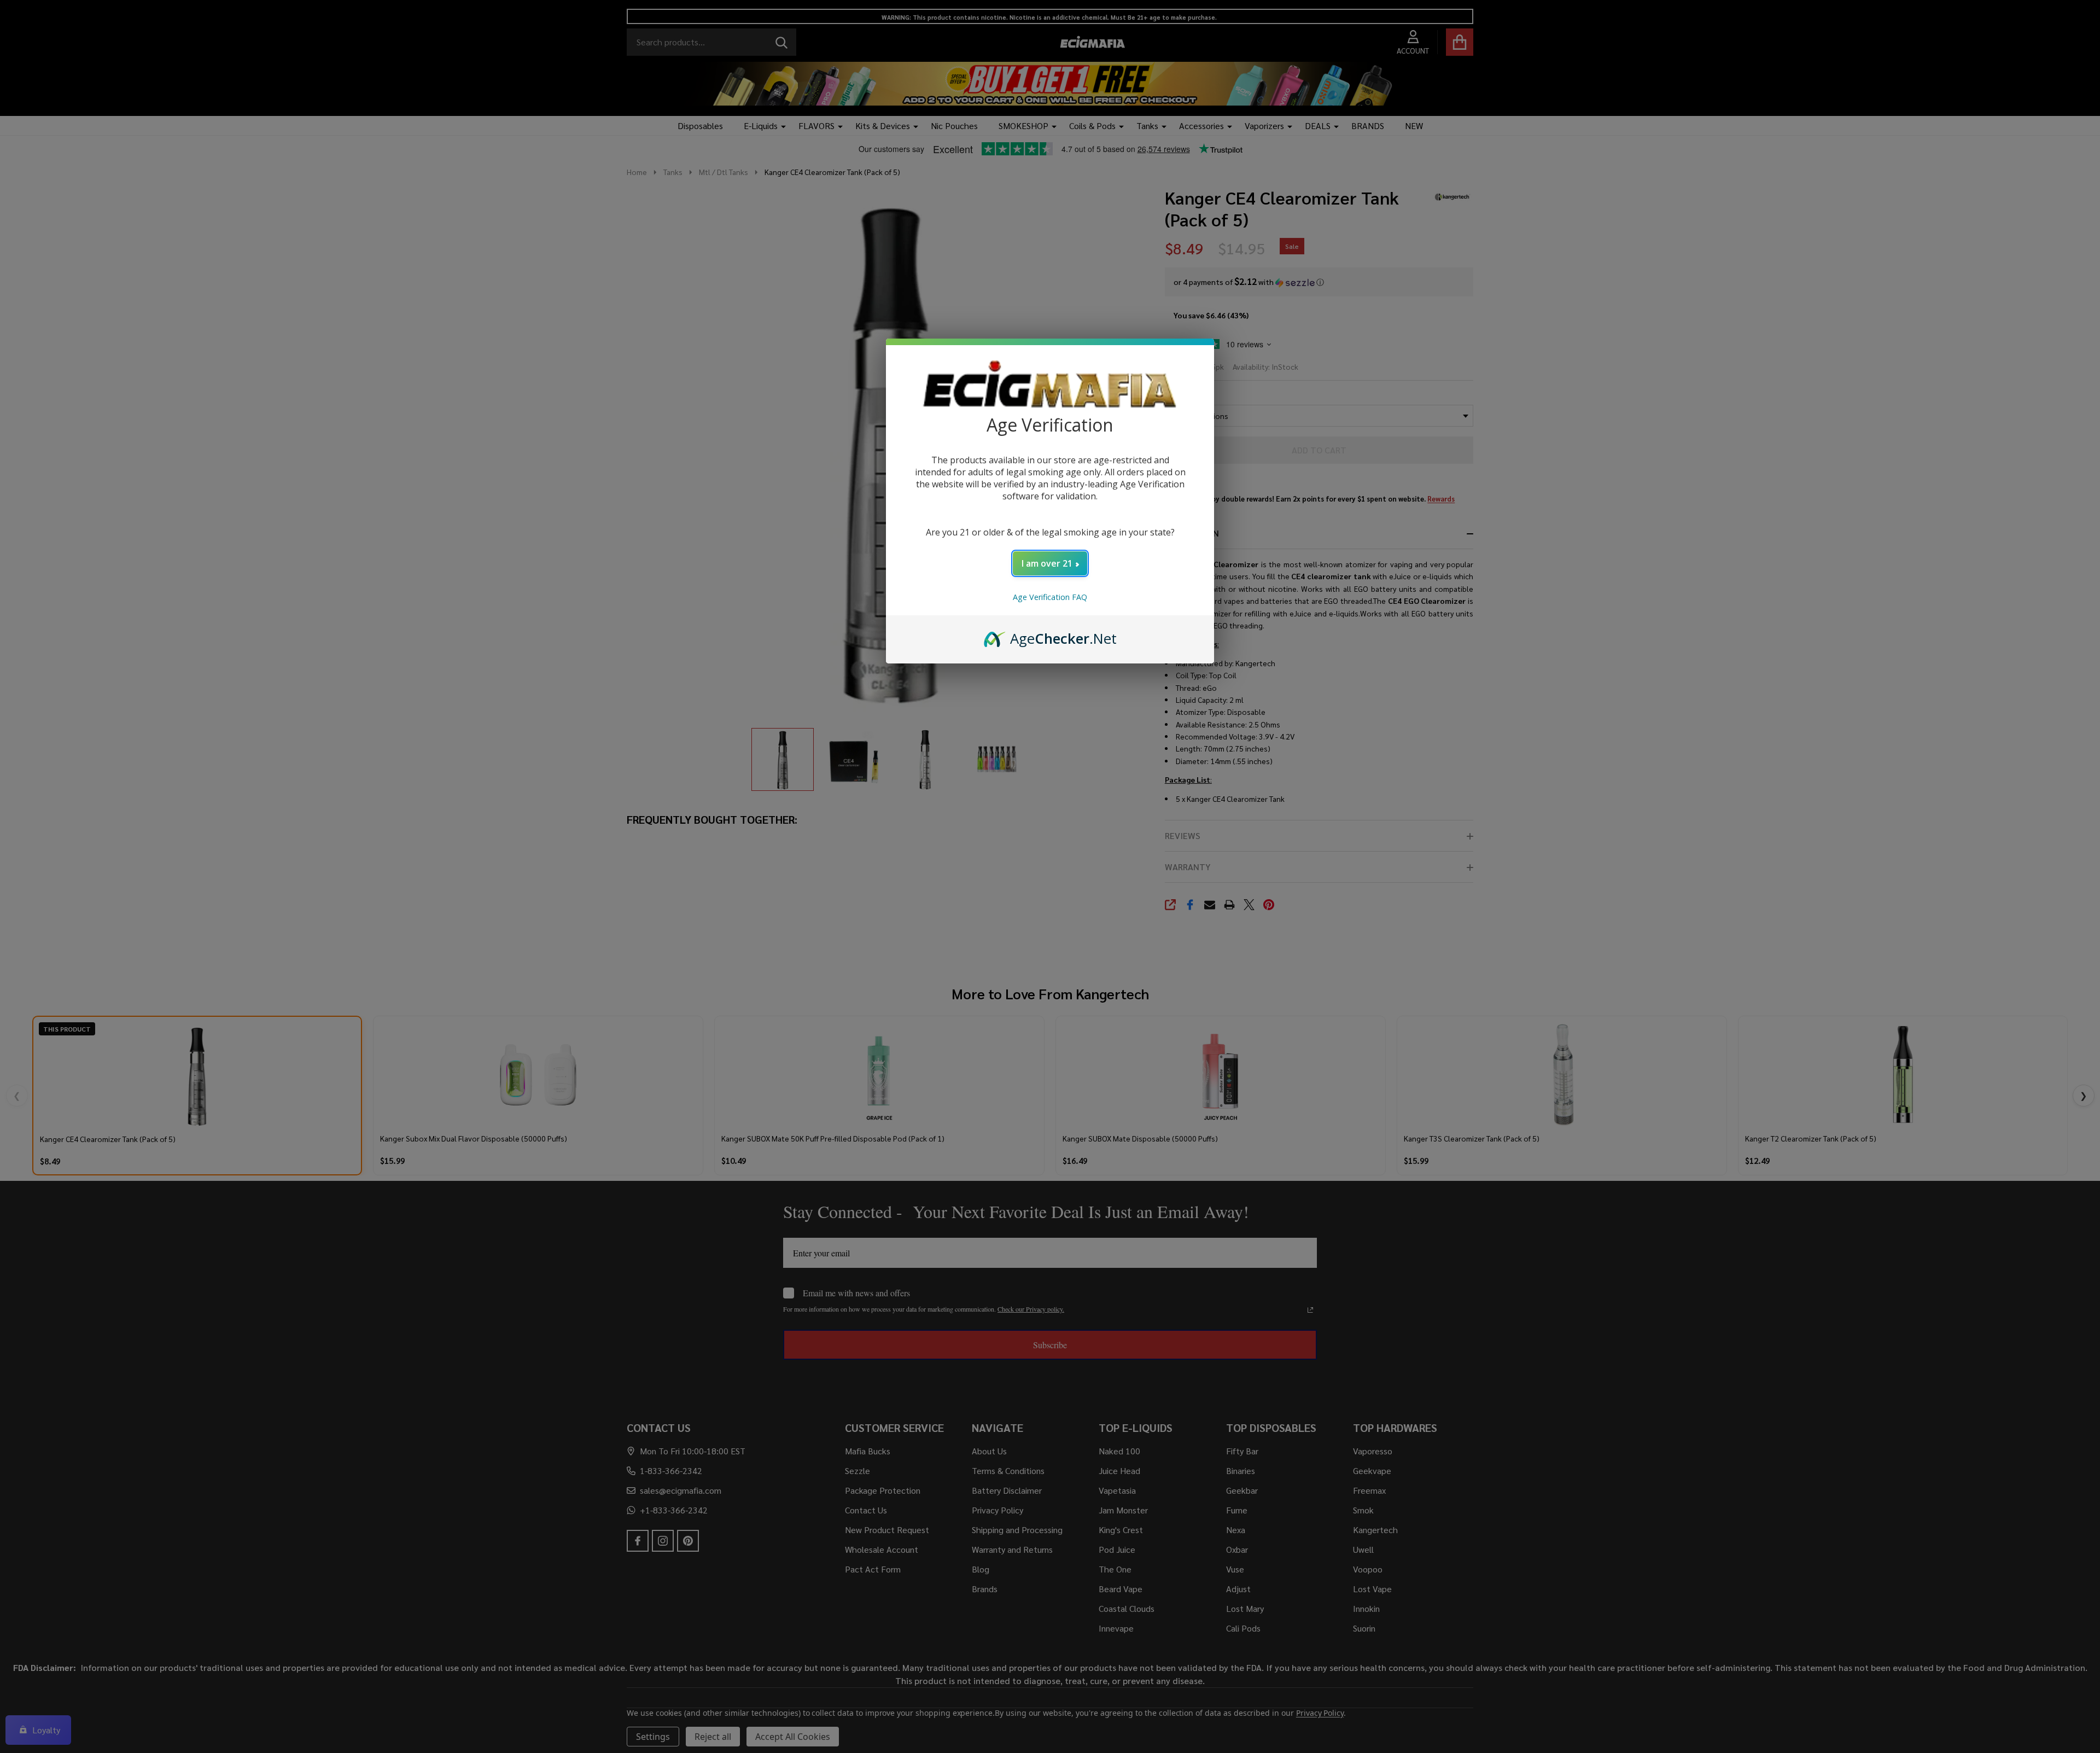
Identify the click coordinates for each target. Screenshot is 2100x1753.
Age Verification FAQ (1050, 597)
